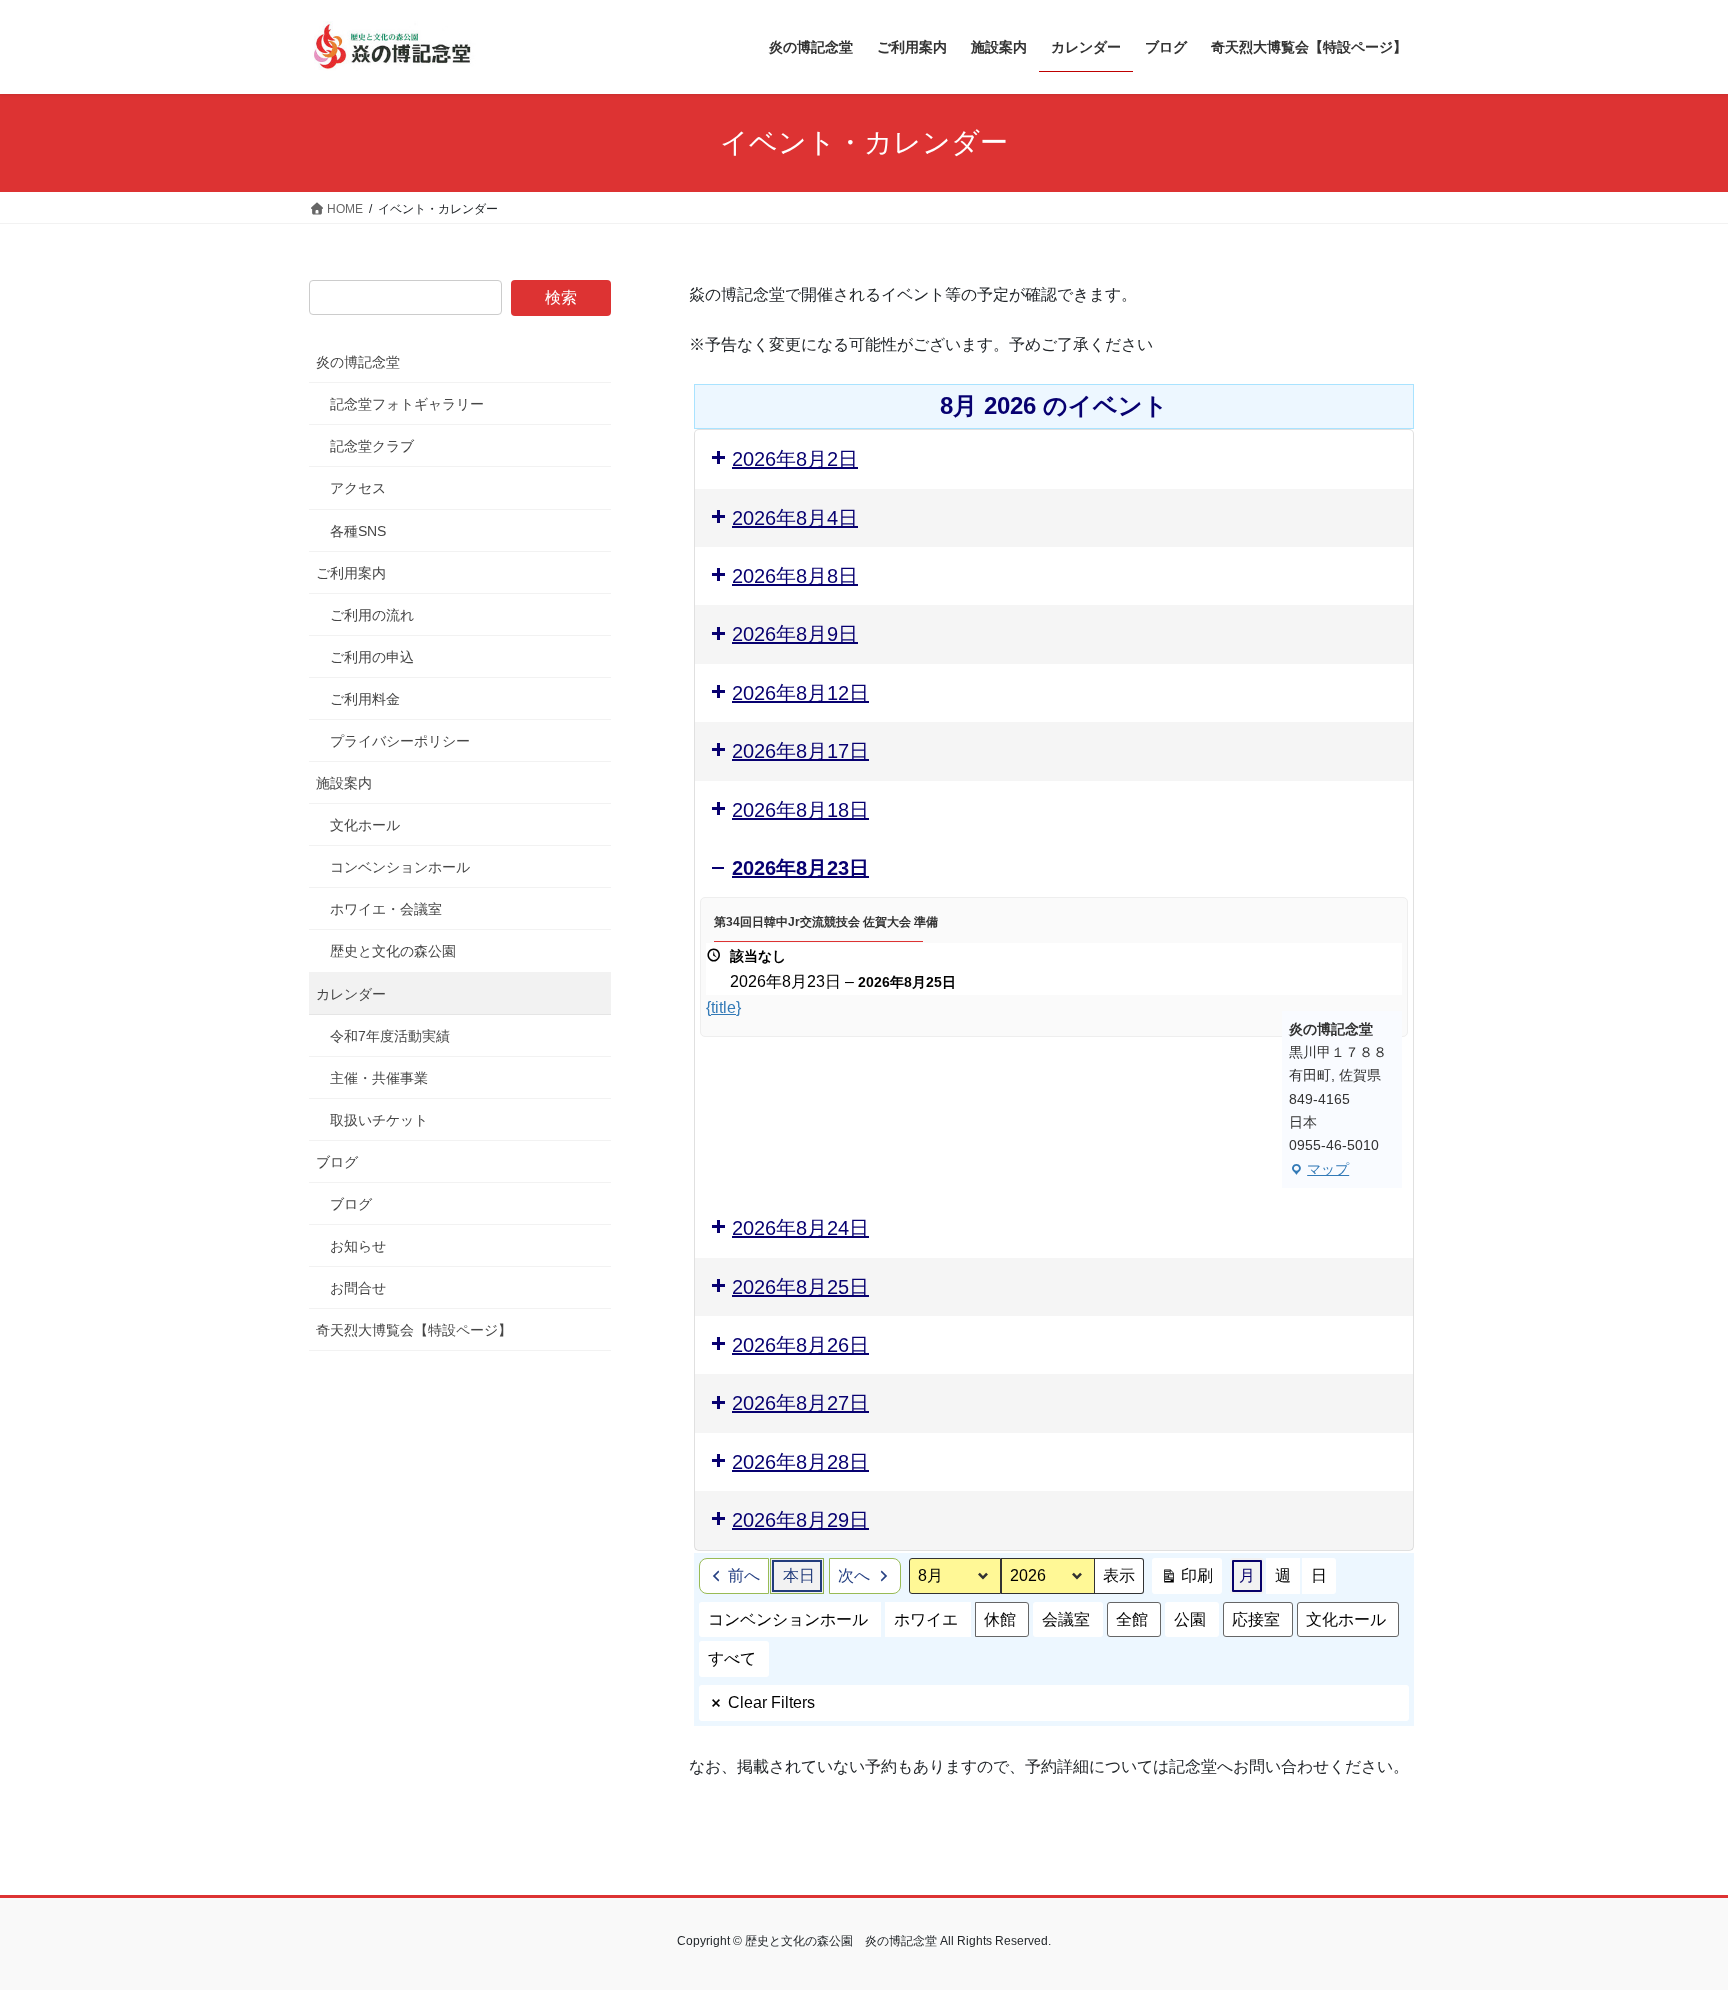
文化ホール (1346, 1619)
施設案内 (344, 783)
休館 (1000, 1619)
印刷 (1186, 1580)
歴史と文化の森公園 (393, 951)
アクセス (358, 488)
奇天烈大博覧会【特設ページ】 (414, 1330)
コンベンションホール (788, 1619)
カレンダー (351, 994)
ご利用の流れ (372, 615)
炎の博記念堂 (358, 362)
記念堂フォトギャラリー (407, 404)
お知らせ (358, 1246)
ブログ (337, 1162)
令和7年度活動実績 (390, 1036)
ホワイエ (926, 1619)
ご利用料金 (365, 699)
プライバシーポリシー (400, 741)
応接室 (1256, 1619)
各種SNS (358, 531)
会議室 (1066, 1619)
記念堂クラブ (372, 446)
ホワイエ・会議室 (386, 909)
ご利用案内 (351, 573)
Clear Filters (771, 1702)
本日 (799, 1575)
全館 (1132, 1619)
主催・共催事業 (379, 1078)
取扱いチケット (379, 1120)
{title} (723, 1007)
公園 (1190, 1619)
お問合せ (358, 1288)
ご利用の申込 (372, 657)
